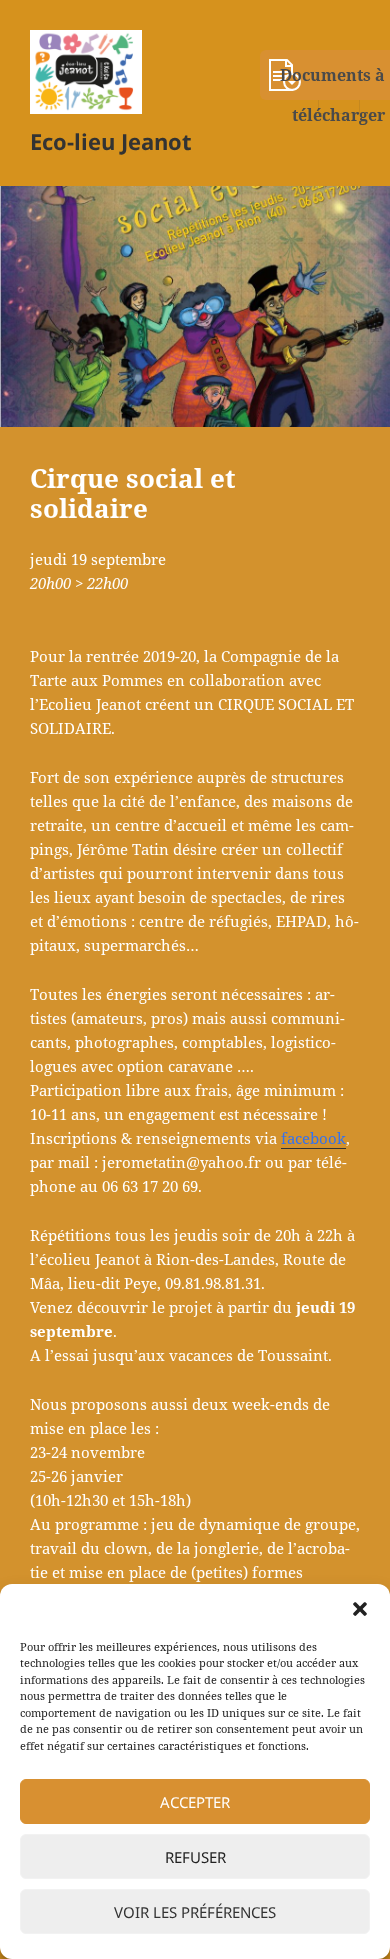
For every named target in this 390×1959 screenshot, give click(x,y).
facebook (313, 1138)
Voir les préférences (195, 1912)
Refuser (195, 1857)
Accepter (195, 1802)
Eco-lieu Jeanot (111, 141)
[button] (360, 1609)
